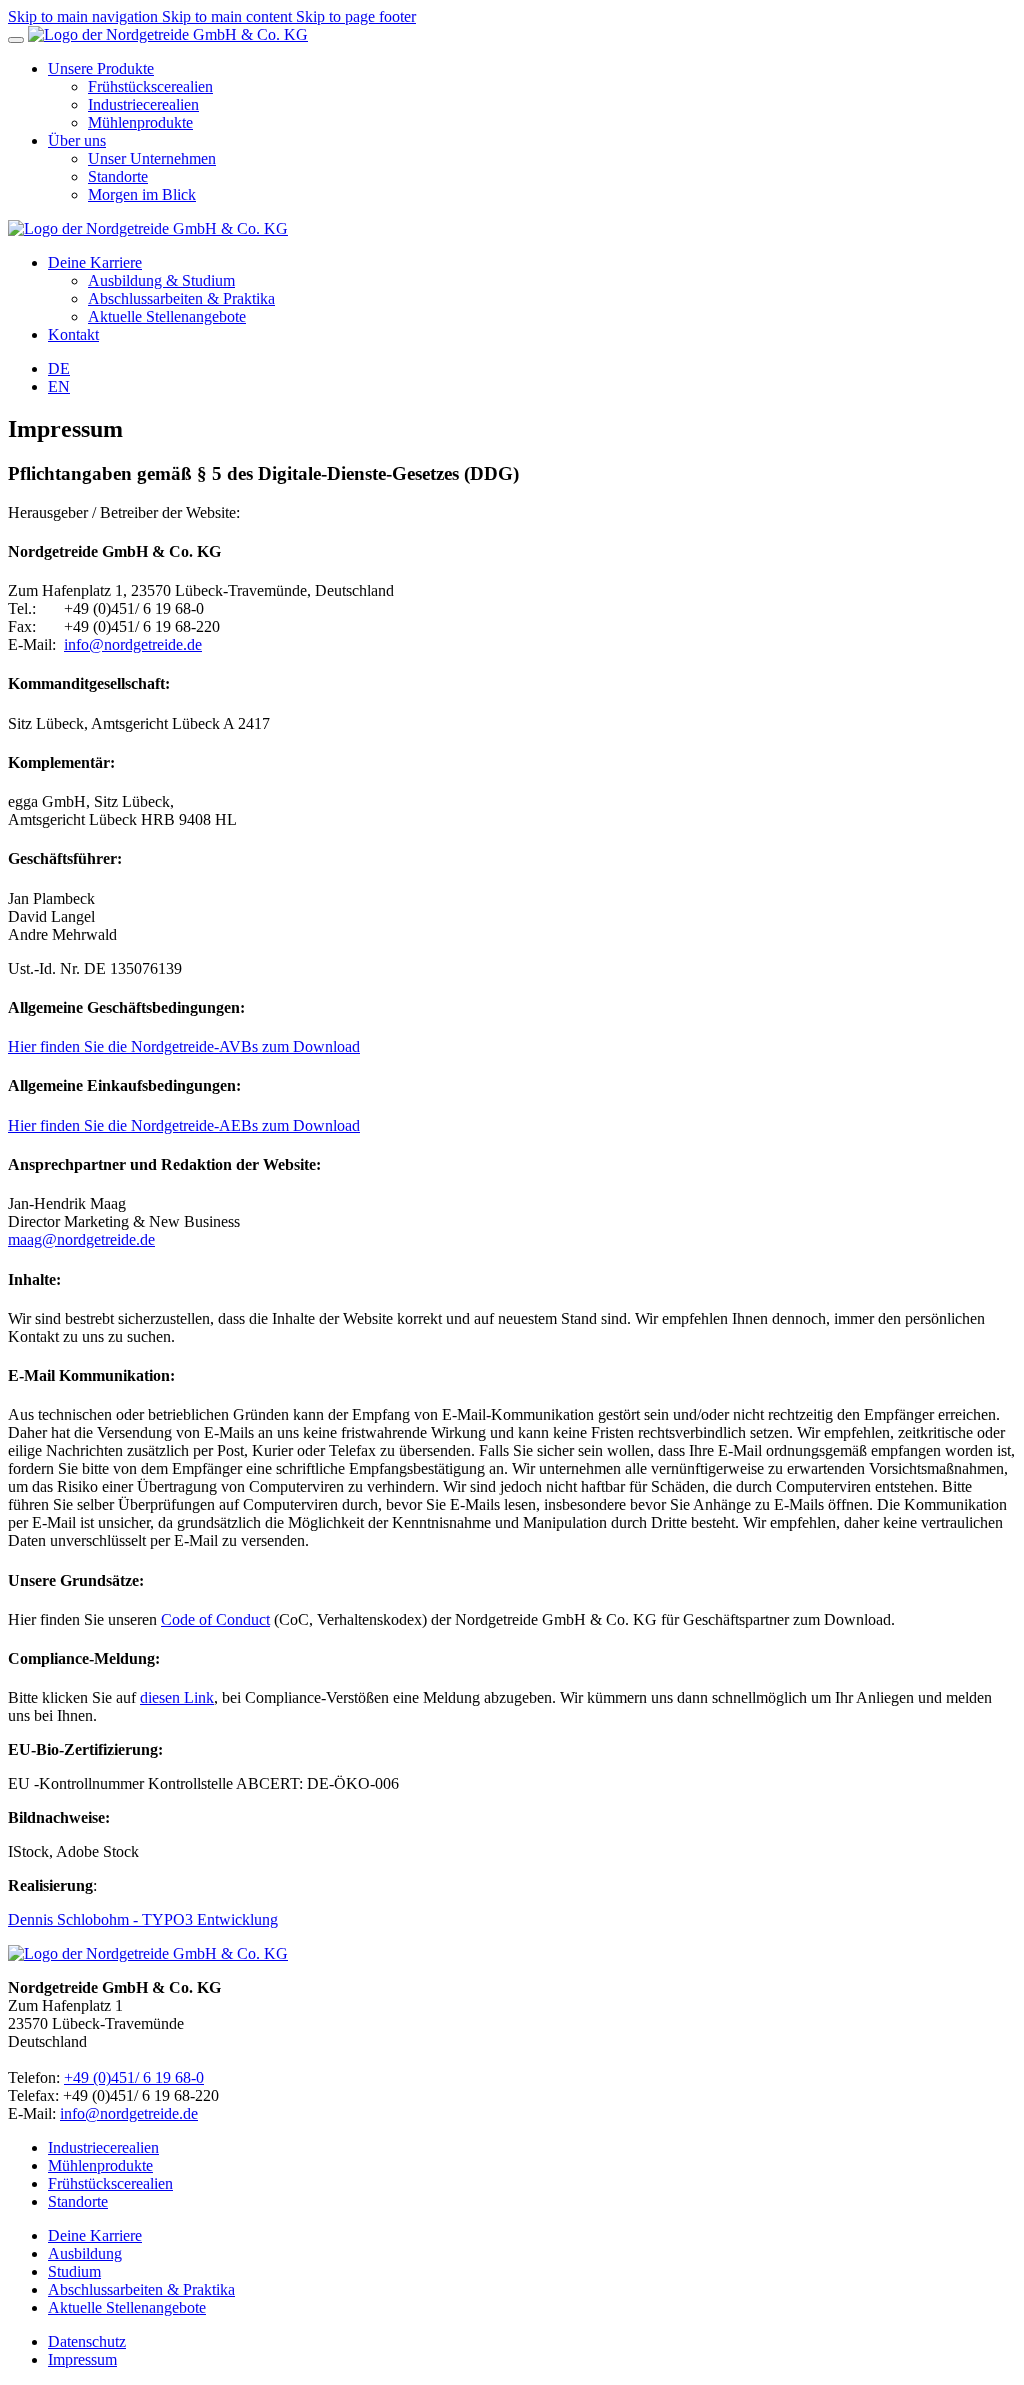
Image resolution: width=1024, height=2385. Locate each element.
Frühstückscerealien (110, 2183)
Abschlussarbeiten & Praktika (141, 2289)
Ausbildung (85, 2253)
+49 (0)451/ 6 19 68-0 (134, 2077)
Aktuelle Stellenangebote (127, 2307)
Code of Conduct (215, 1619)
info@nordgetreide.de (133, 644)
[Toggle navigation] (16, 40)
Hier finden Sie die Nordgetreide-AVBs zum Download (184, 1046)
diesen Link (177, 1697)
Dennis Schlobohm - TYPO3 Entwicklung (143, 1919)
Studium (74, 2271)
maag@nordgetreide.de (81, 1239)
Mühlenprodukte (100, 2165)
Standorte (78, 2201)
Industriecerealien (103, 2147)
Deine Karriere (95, 2235)
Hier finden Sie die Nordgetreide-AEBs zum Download (184, 1125)
